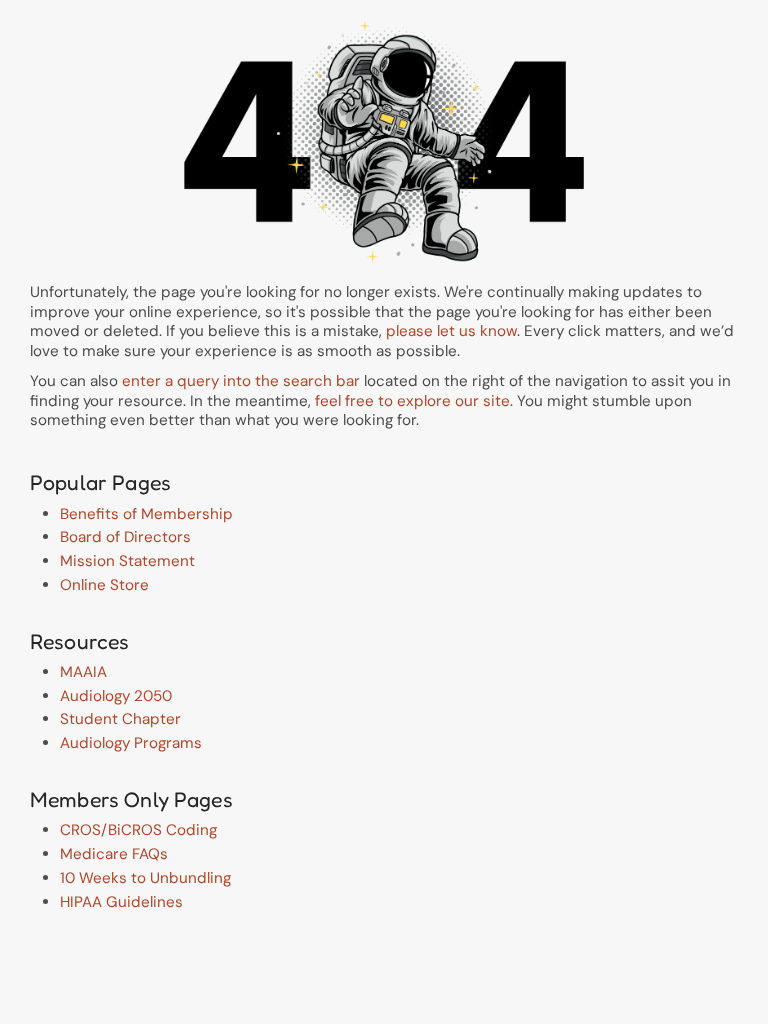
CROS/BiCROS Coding (138, 830)
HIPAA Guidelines (121, 902)
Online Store (104, 585)
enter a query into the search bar (241, 381)
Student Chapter (120, 719)
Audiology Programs (131, 743)
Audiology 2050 (116, 696)
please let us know (451, 331)
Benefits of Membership (146, 514)
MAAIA (83, 672)
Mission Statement (127, 561)
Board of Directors (125, 537)
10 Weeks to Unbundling (145, 878)
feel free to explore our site (412, 401)
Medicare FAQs (114, 854)
